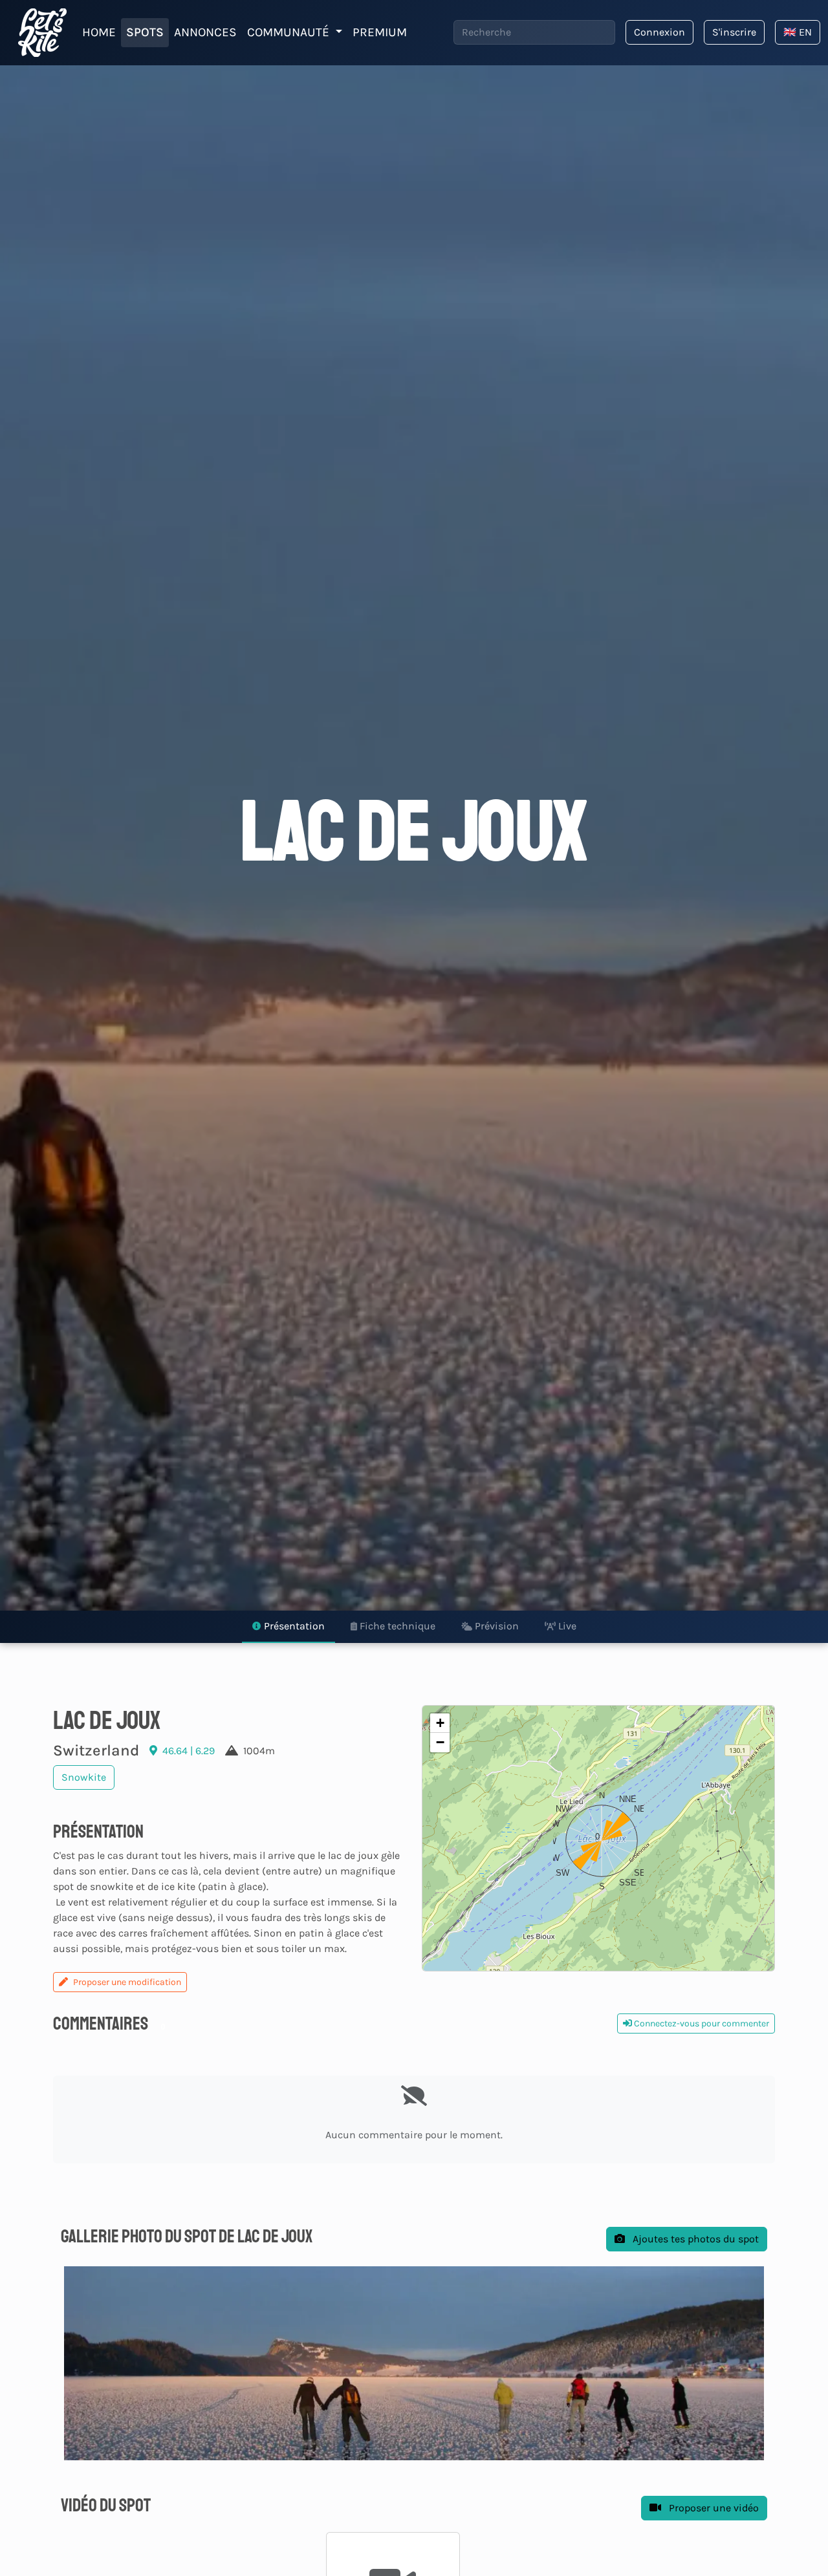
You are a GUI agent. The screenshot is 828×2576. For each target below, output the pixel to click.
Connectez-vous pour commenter (701, 2023)
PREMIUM (380, 32)
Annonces (205, 32)
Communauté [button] (290, 32)
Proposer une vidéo (713, 2508)
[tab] (289, 1627)
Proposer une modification (127, 1982)
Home (99, 32)
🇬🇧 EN (798, 32)
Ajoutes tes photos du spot (694, 2239)
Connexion (659, 32)
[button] (598, 1838)
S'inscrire (734, 32)
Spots (145, 32)
